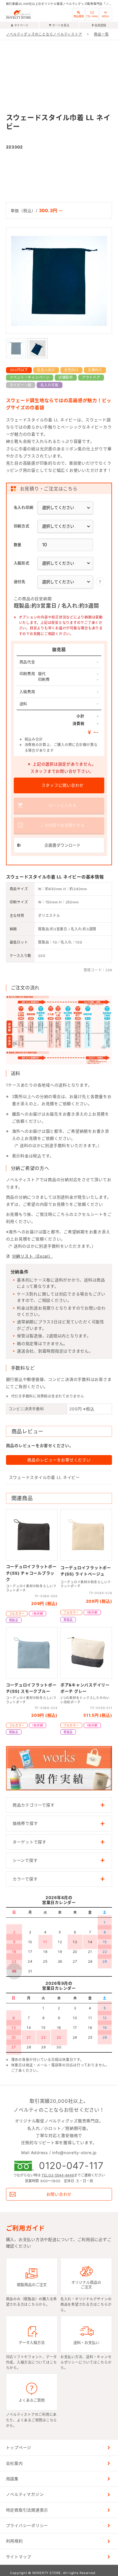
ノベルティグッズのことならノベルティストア (44, 34)
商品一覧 (101, 34)
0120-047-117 (71, 2166)
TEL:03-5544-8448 (58, 2175)
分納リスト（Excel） (32, 1256)
